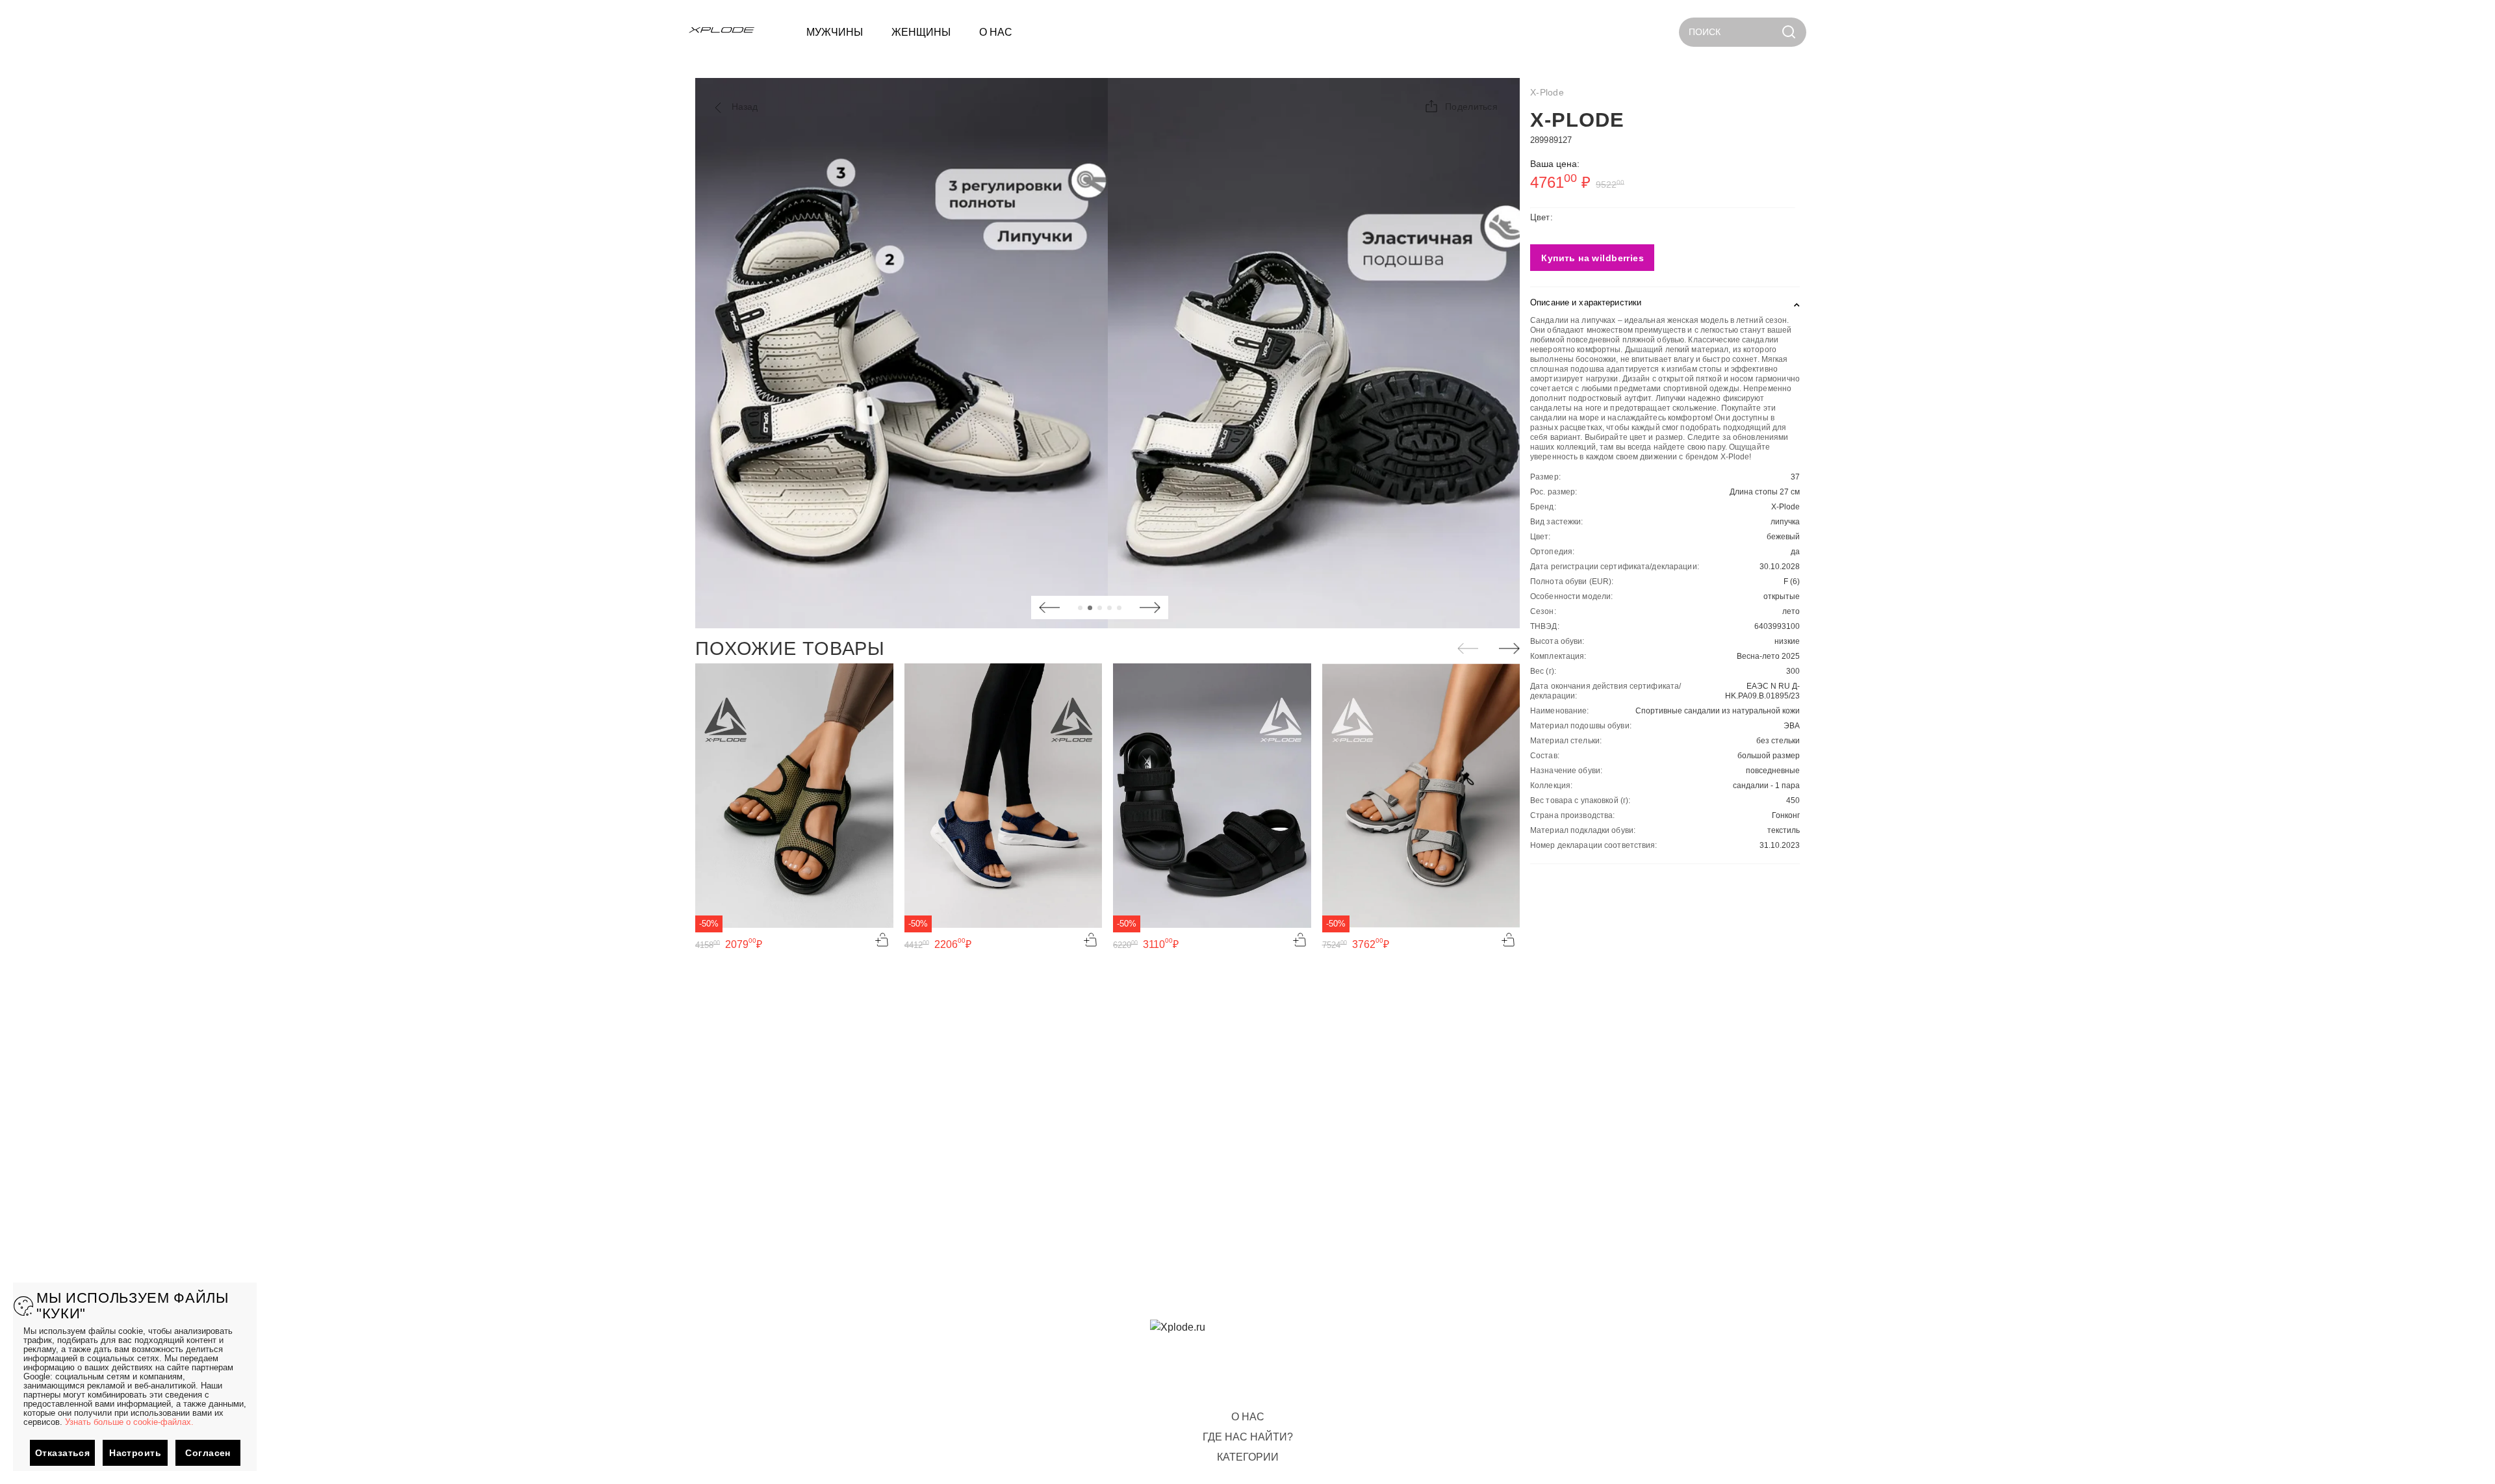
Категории (1248, 1457)
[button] (1461, 107)
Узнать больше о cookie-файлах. (129, 1422)
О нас (1248, 1417)
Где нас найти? (1248, 1437)
